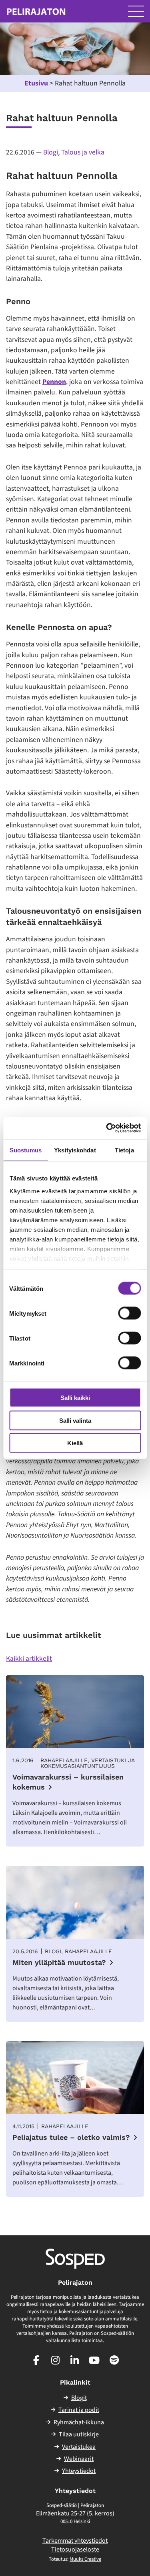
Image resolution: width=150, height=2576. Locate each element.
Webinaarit (79, 2459)
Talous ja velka (83, 152)
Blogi (51, 152)
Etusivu (36, 83)
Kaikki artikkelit (29, 1659)
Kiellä (75, 1443)
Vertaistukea (79, 2447)
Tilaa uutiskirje (79, 2434)
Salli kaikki (75, 1398)
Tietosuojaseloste (75, 2550)
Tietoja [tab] (124, 1150)
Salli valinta (75, 1420)
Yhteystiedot (79, 2471)
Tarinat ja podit (79, 2410)
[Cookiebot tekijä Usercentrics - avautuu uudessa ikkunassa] (107, 1128)
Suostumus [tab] (26, 1150)
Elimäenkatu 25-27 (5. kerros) (75, 2513)
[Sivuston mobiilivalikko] (136, 11)
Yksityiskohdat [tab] (75, 1150)
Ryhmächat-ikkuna (79, 2422)
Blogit (79, 2398)
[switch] (129, 1313)
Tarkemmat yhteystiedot (75, 2541)
